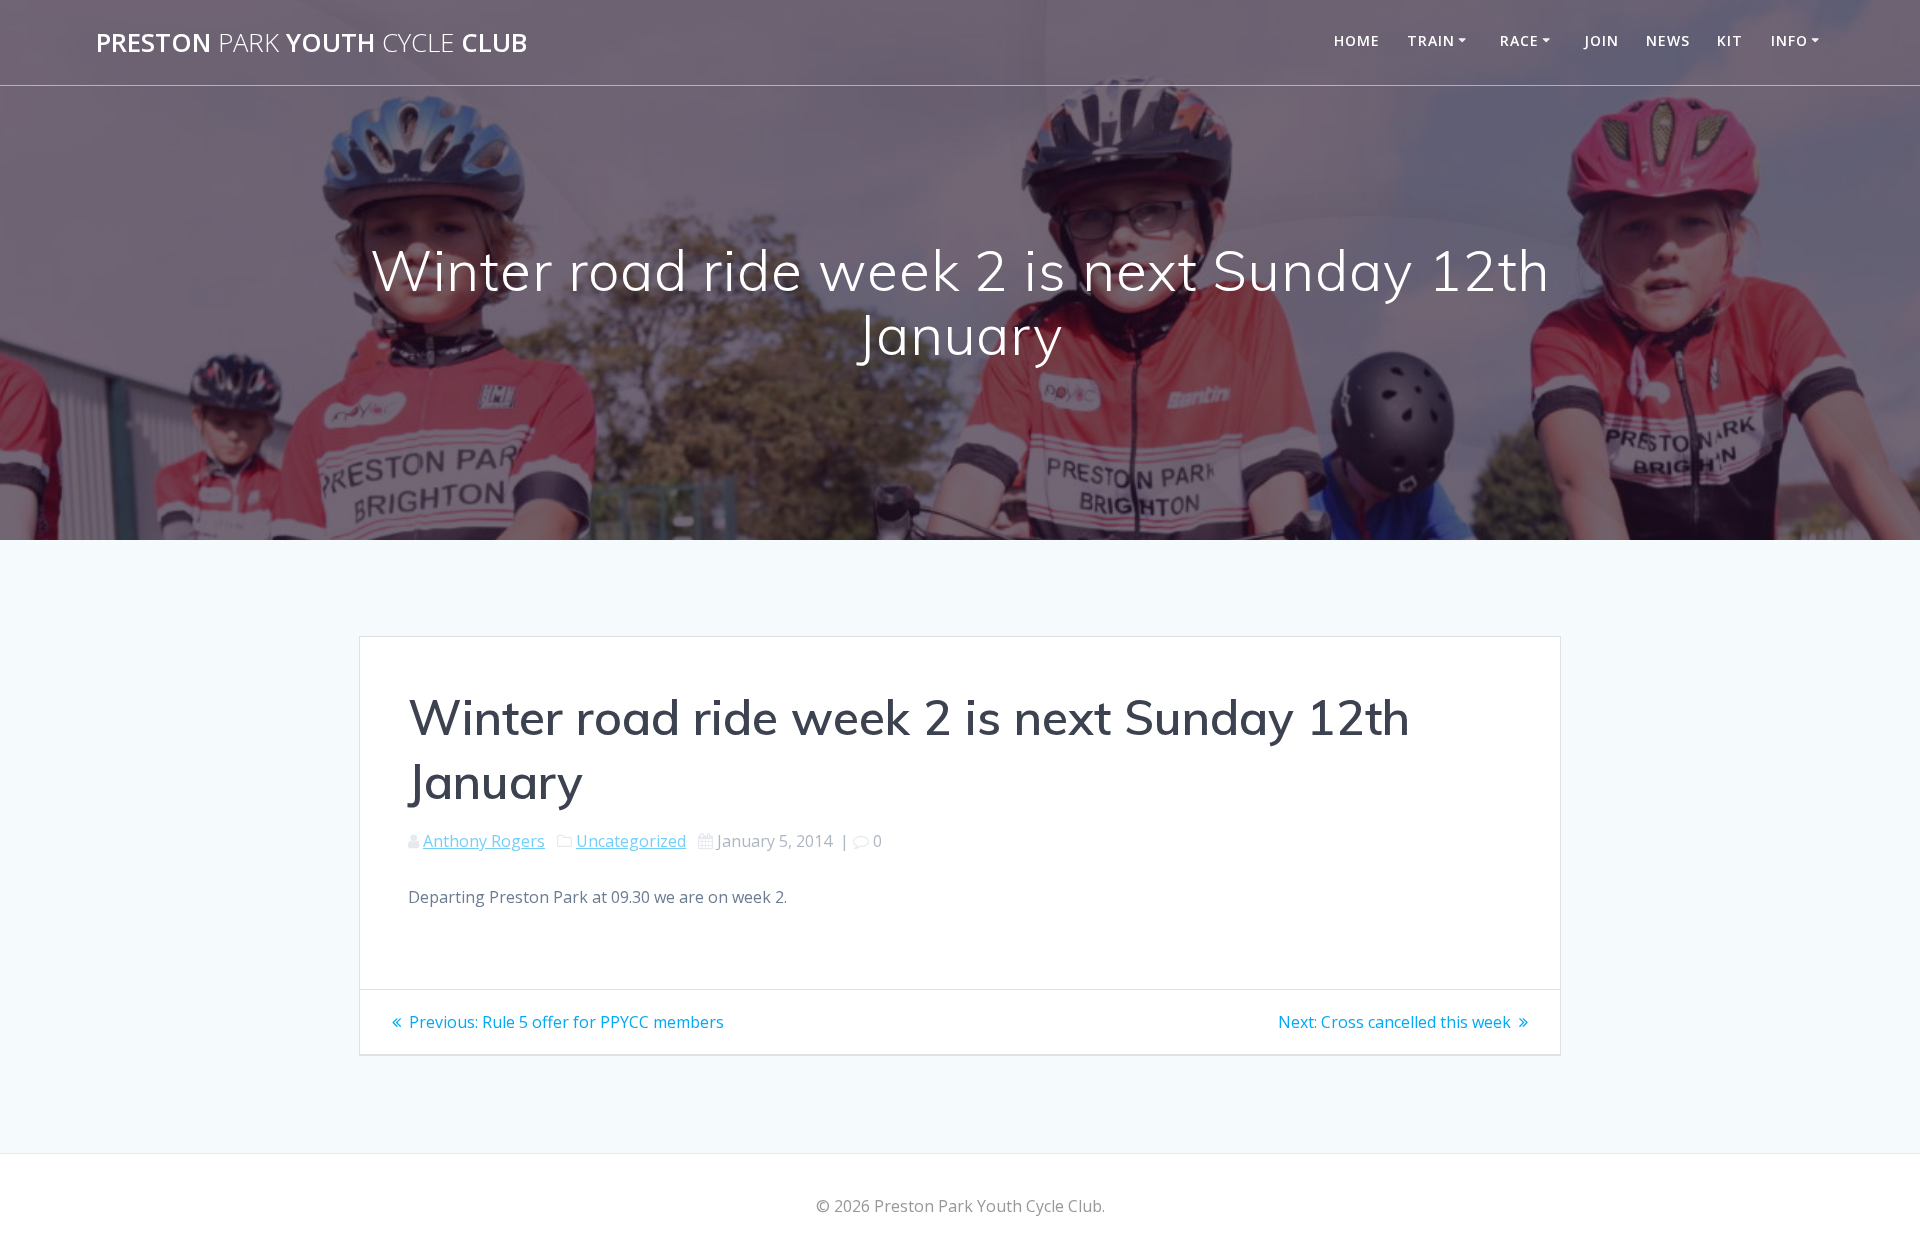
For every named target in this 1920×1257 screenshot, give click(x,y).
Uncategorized (631, 841)
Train (1431, 40)
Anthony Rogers (484, 841)
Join (1601, 40)
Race (1519, 40)
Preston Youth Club (311, 43)
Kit (1730, 40)
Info (1789, 40)
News (1668, 40)
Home (1357, 40)
